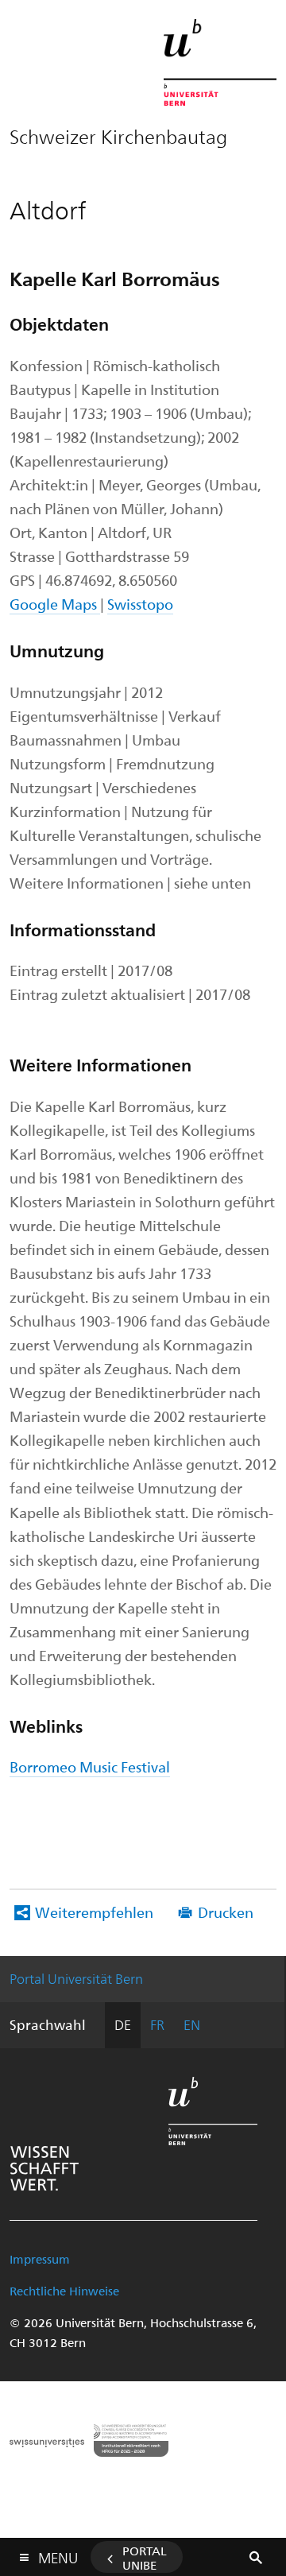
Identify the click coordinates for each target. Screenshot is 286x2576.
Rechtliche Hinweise (64, 2291)
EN (192, 2024)
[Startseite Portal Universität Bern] (220, 62)
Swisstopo (140, 604)
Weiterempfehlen (94, 1912)
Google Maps (55, 604)
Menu (58, 2555)
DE (123, 2024)
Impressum (40, 2259)
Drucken (226, 1912)
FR (157, 2024)
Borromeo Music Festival (90, 1766)
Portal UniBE (145, 2558)
